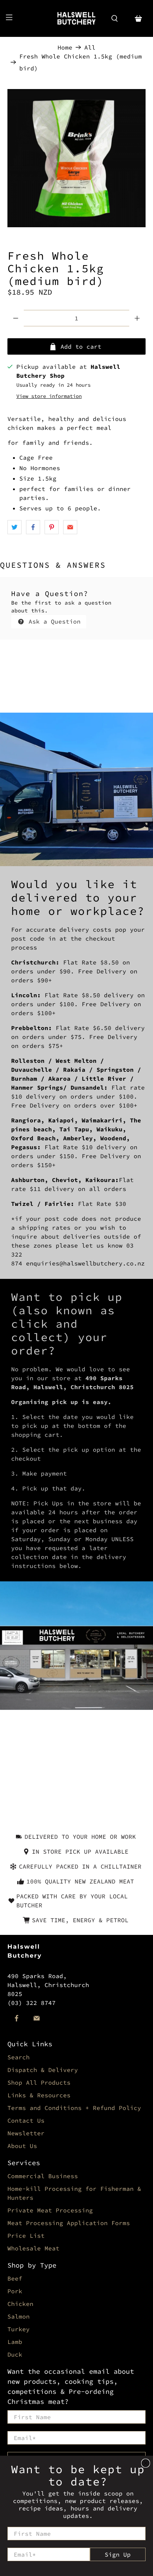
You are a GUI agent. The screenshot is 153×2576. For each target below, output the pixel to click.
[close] (146, 2463)
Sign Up (118, 2554)
